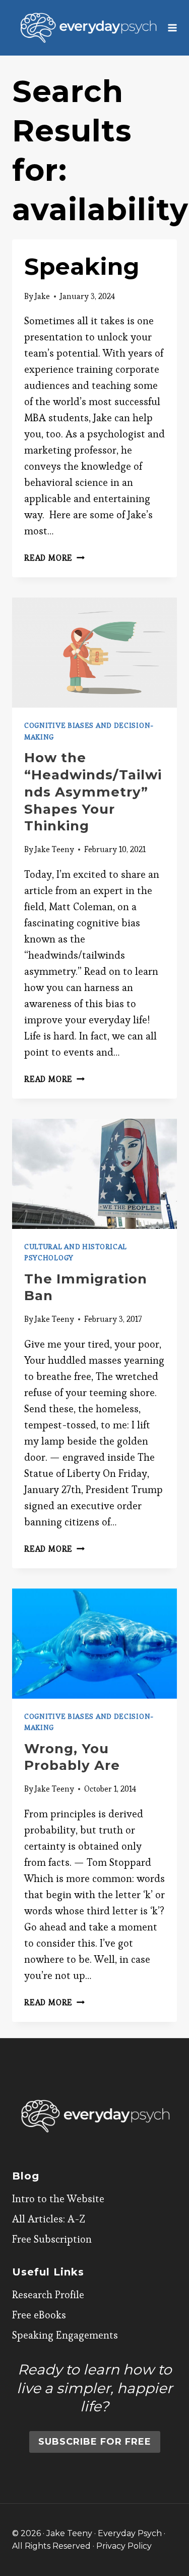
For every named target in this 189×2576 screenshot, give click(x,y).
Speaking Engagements (65, 2335)
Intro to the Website (58, 2199)
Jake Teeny (54, 849)
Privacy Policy (124, 2546)
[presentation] (94, 653)
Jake (42, 296)
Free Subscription (52, 2239)
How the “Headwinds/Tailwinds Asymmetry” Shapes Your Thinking (93, 792)
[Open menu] (173, 28)
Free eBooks (39, 2315)
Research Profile (48, 2295)
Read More (54, 558)
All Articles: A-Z (49, 2219)
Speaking (82, 266)
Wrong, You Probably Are (72, 1757)
